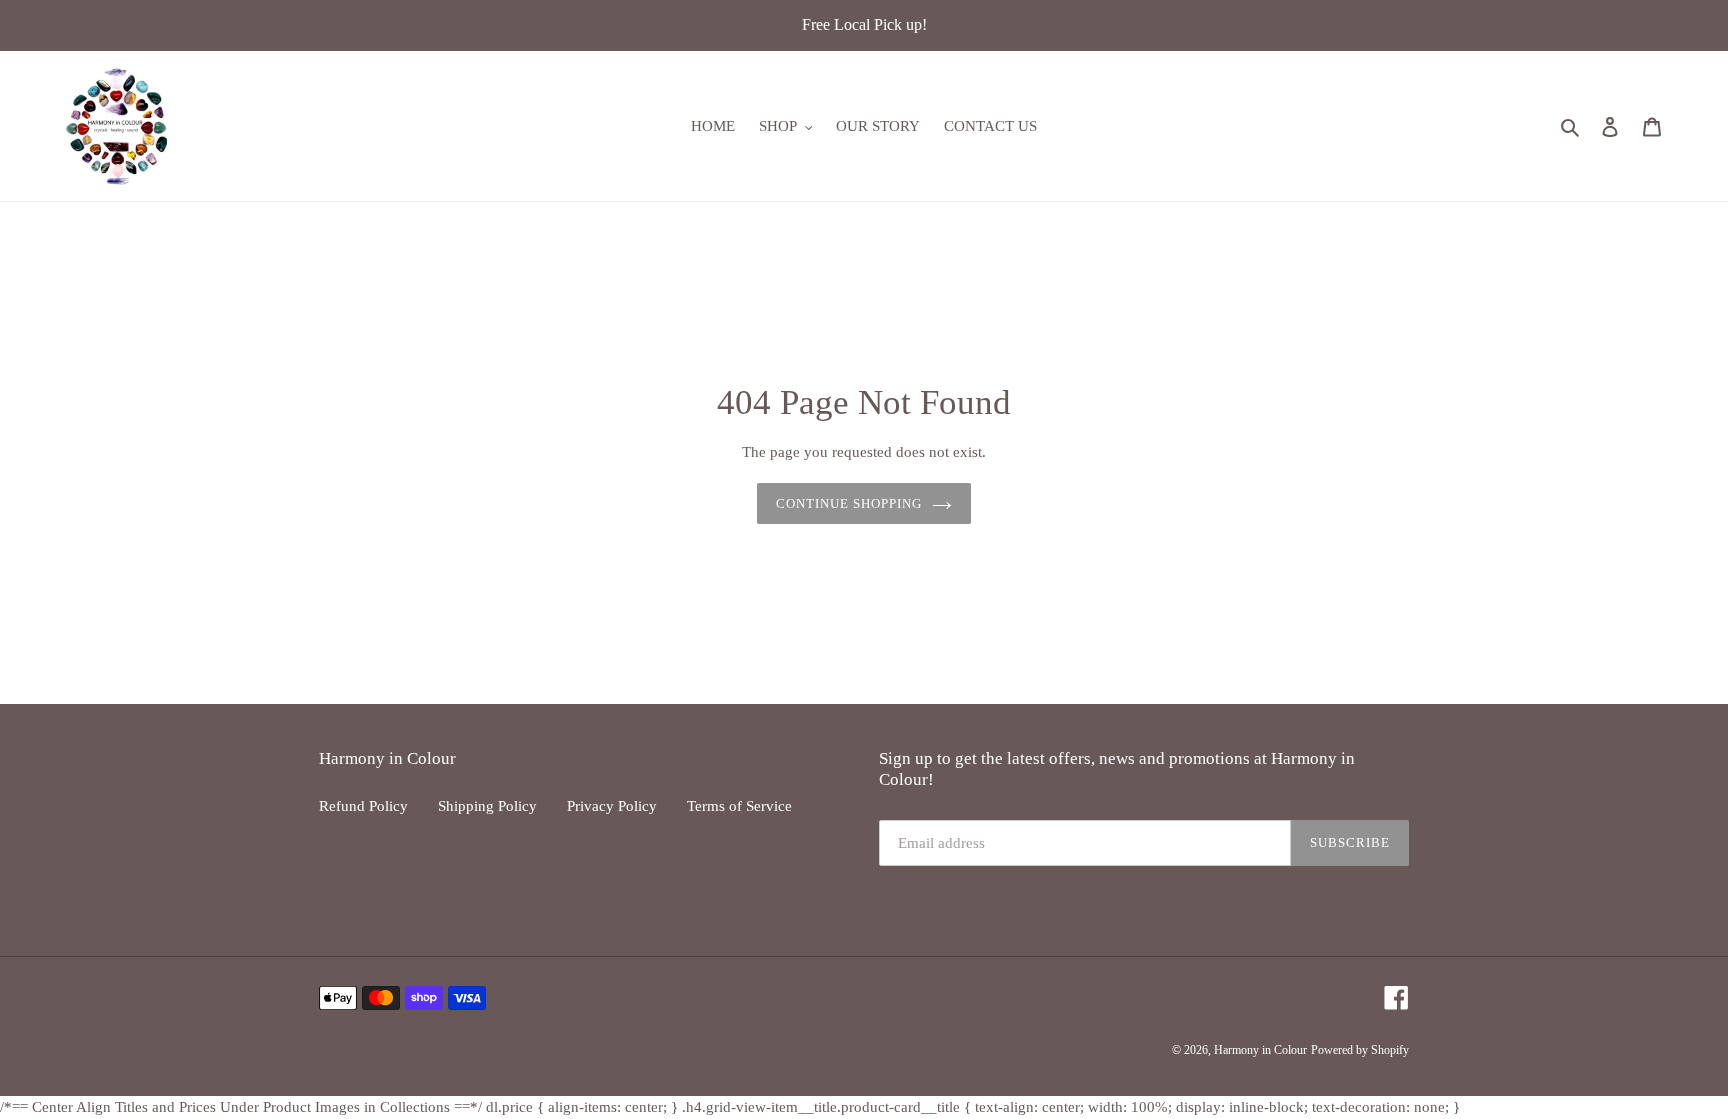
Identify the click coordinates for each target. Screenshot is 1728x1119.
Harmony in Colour (1260, 1051)
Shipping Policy (487, 806)
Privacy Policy (612, 806)
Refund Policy (363, 806)
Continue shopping (849, 503)
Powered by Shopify (1360, 1051)
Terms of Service (739, 806)
